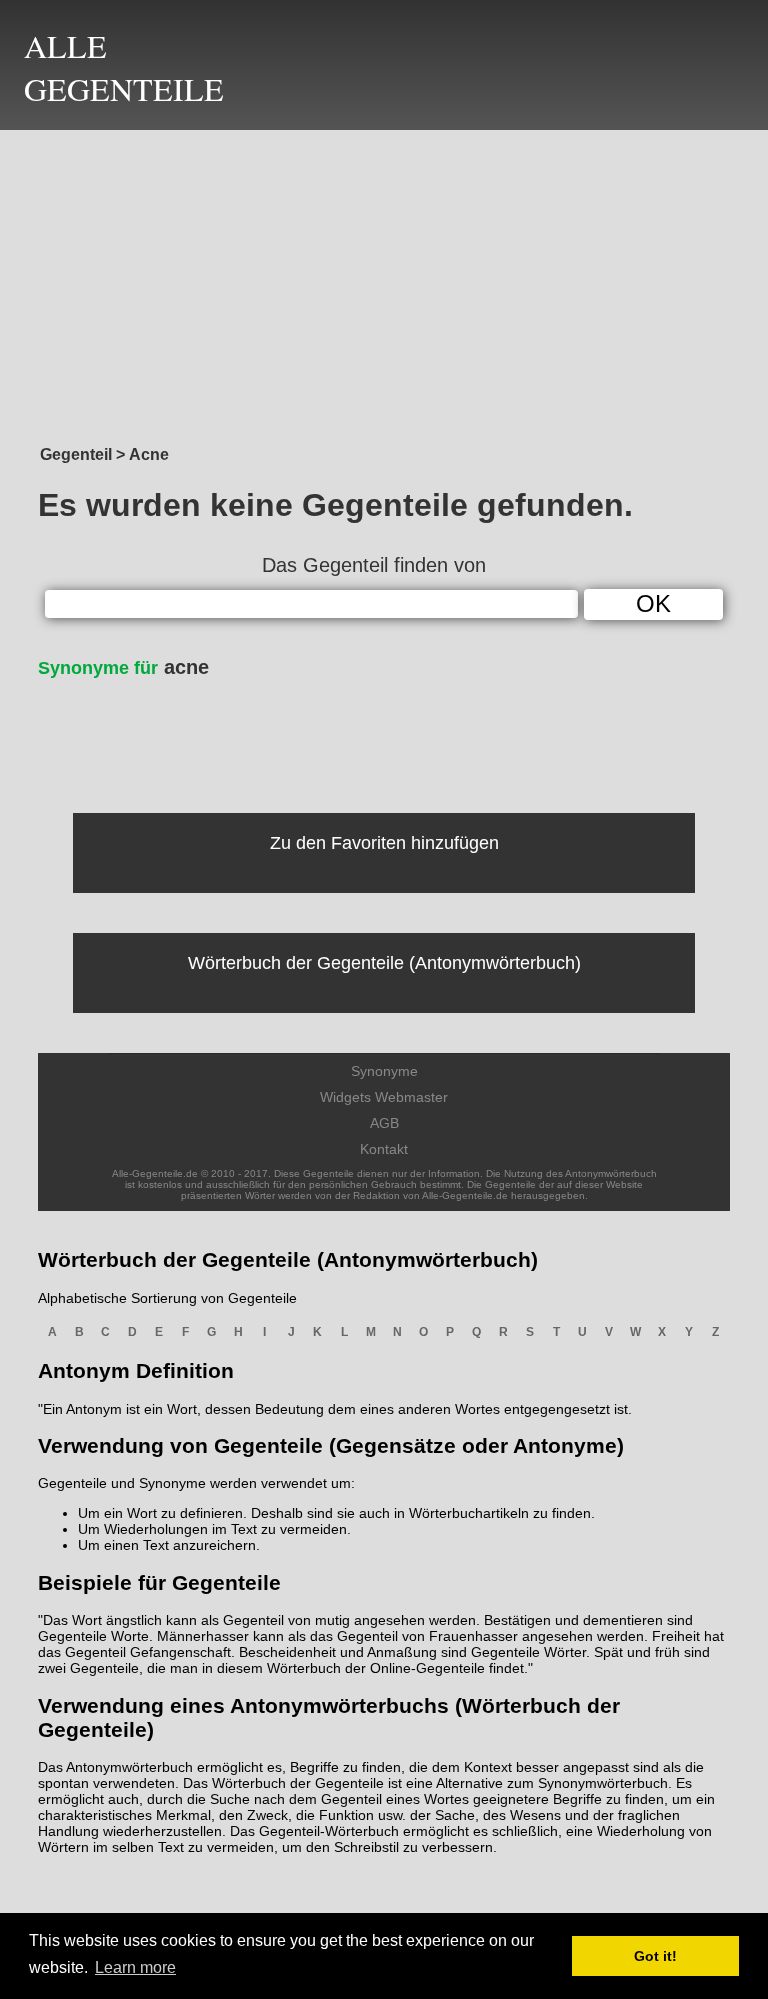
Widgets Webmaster (384, 1097)
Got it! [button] (655, 1956)
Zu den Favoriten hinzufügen (384, 843)
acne (123, 667)
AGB (384, 1123)
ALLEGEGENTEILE (124, 67)
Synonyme (384, 1071)
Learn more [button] (135, 1967)
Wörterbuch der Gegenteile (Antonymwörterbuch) (384, 963)
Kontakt (384, 1149)
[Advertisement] (384, 282)
